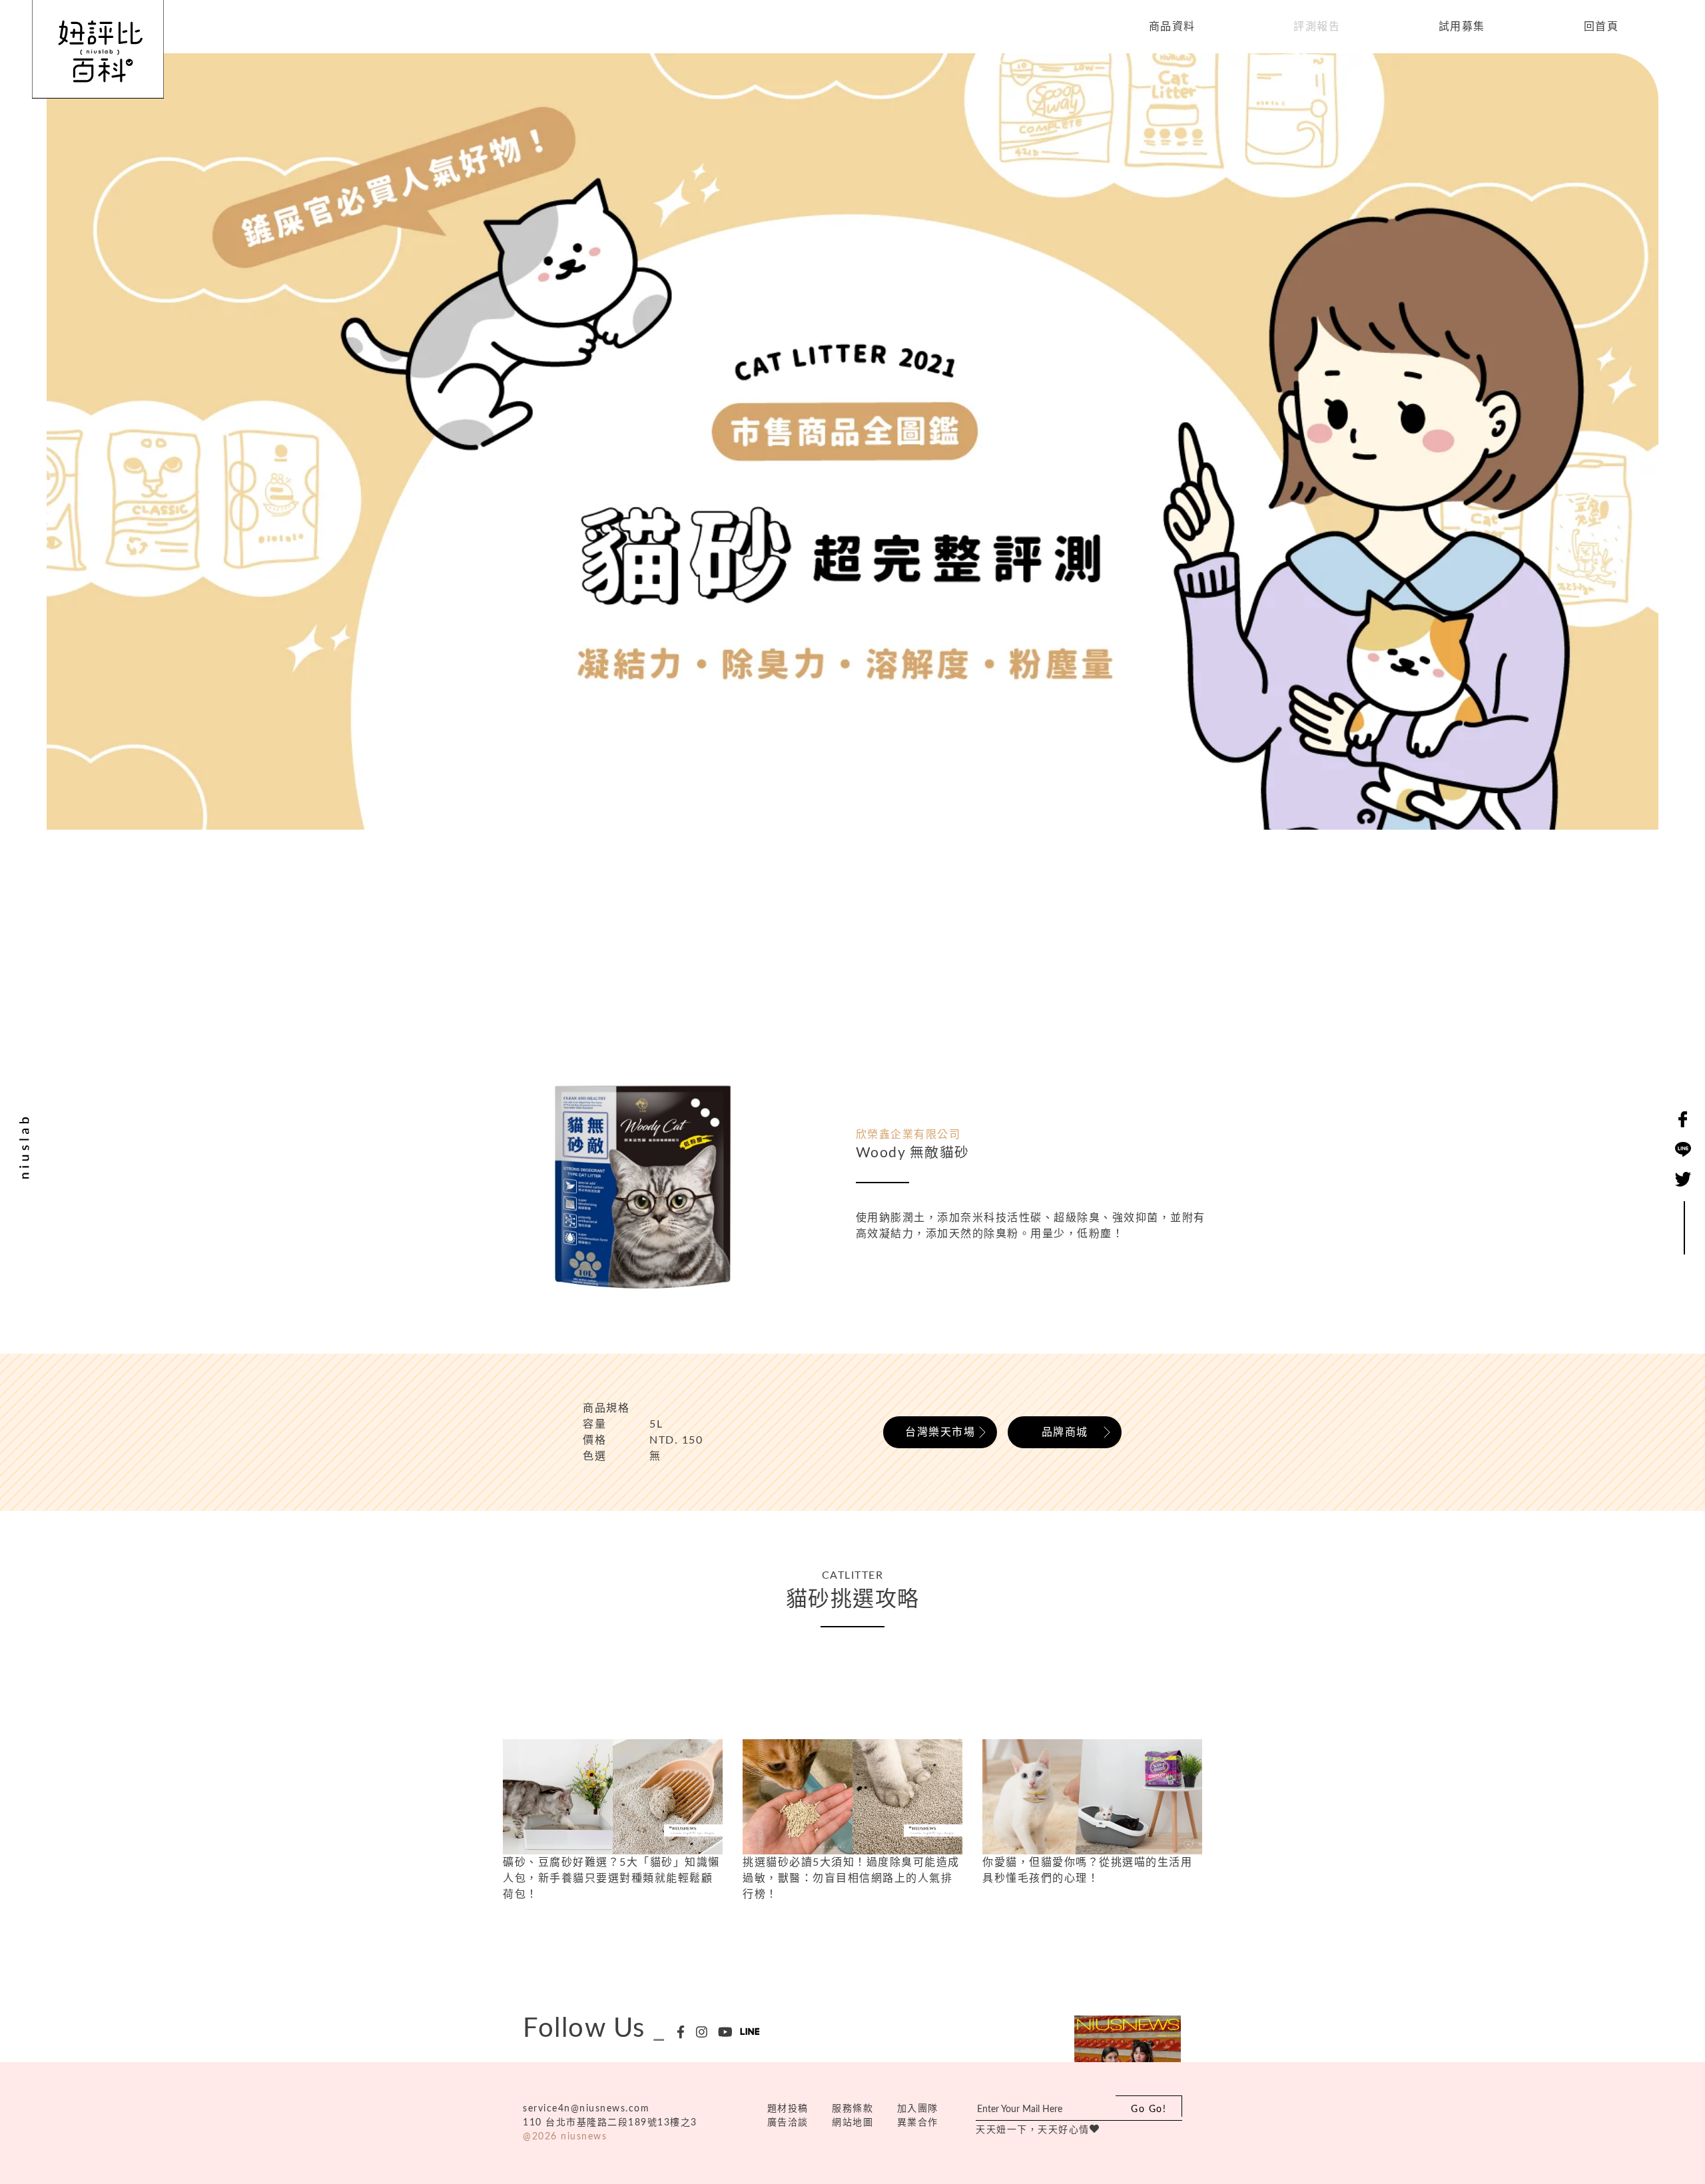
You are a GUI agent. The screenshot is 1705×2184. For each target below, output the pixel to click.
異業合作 (918, 2123)
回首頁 (1601, 27)
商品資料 (1172, 27)
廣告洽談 (788, 2123)
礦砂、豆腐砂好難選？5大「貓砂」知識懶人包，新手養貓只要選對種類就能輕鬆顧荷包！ (611, 1878)
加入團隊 (918, 2109)
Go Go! (1149, 2109)
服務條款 (852, 2109)
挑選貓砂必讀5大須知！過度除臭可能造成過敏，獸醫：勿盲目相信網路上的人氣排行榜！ (851, 1878)
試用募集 (1462, 27)
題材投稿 (788, 2109)
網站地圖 (852, 2123)
